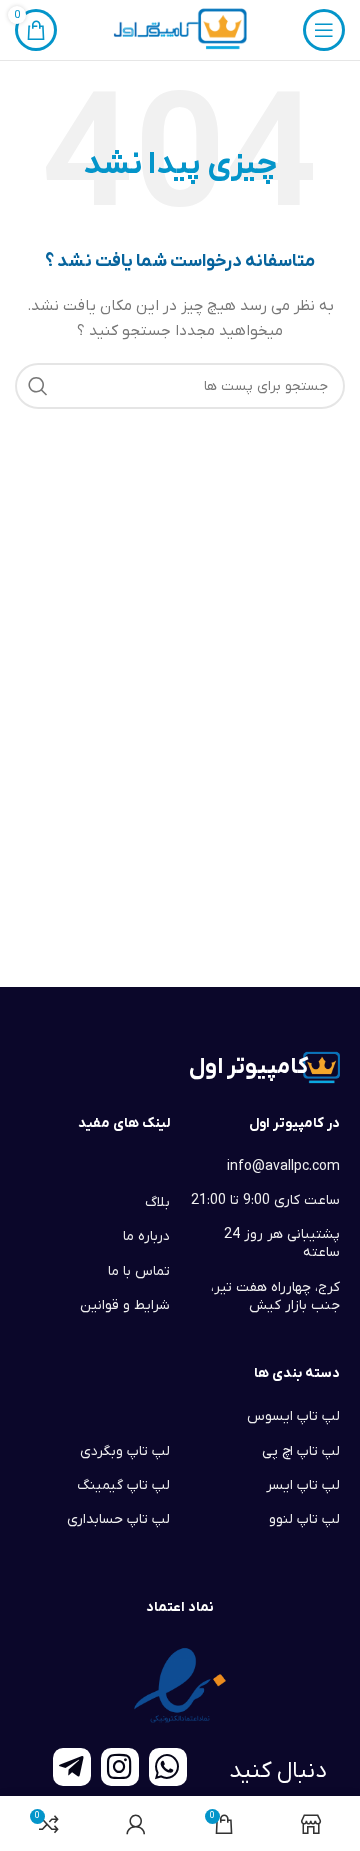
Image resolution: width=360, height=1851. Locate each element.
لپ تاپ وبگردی (125, 1451)
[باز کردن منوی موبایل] (324, 30)
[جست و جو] (38, 386)
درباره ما (146, 1236)
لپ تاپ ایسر (303, 1485)
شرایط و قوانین (125, 1305)
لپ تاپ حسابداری (118, 1519)
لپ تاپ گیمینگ (123, 1485)
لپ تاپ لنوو (304, 1519)
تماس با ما (139, 1271)
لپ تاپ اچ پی (301, 1451)
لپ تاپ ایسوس (293, 1416)
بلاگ (157, 1202)
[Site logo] (179, 29)
